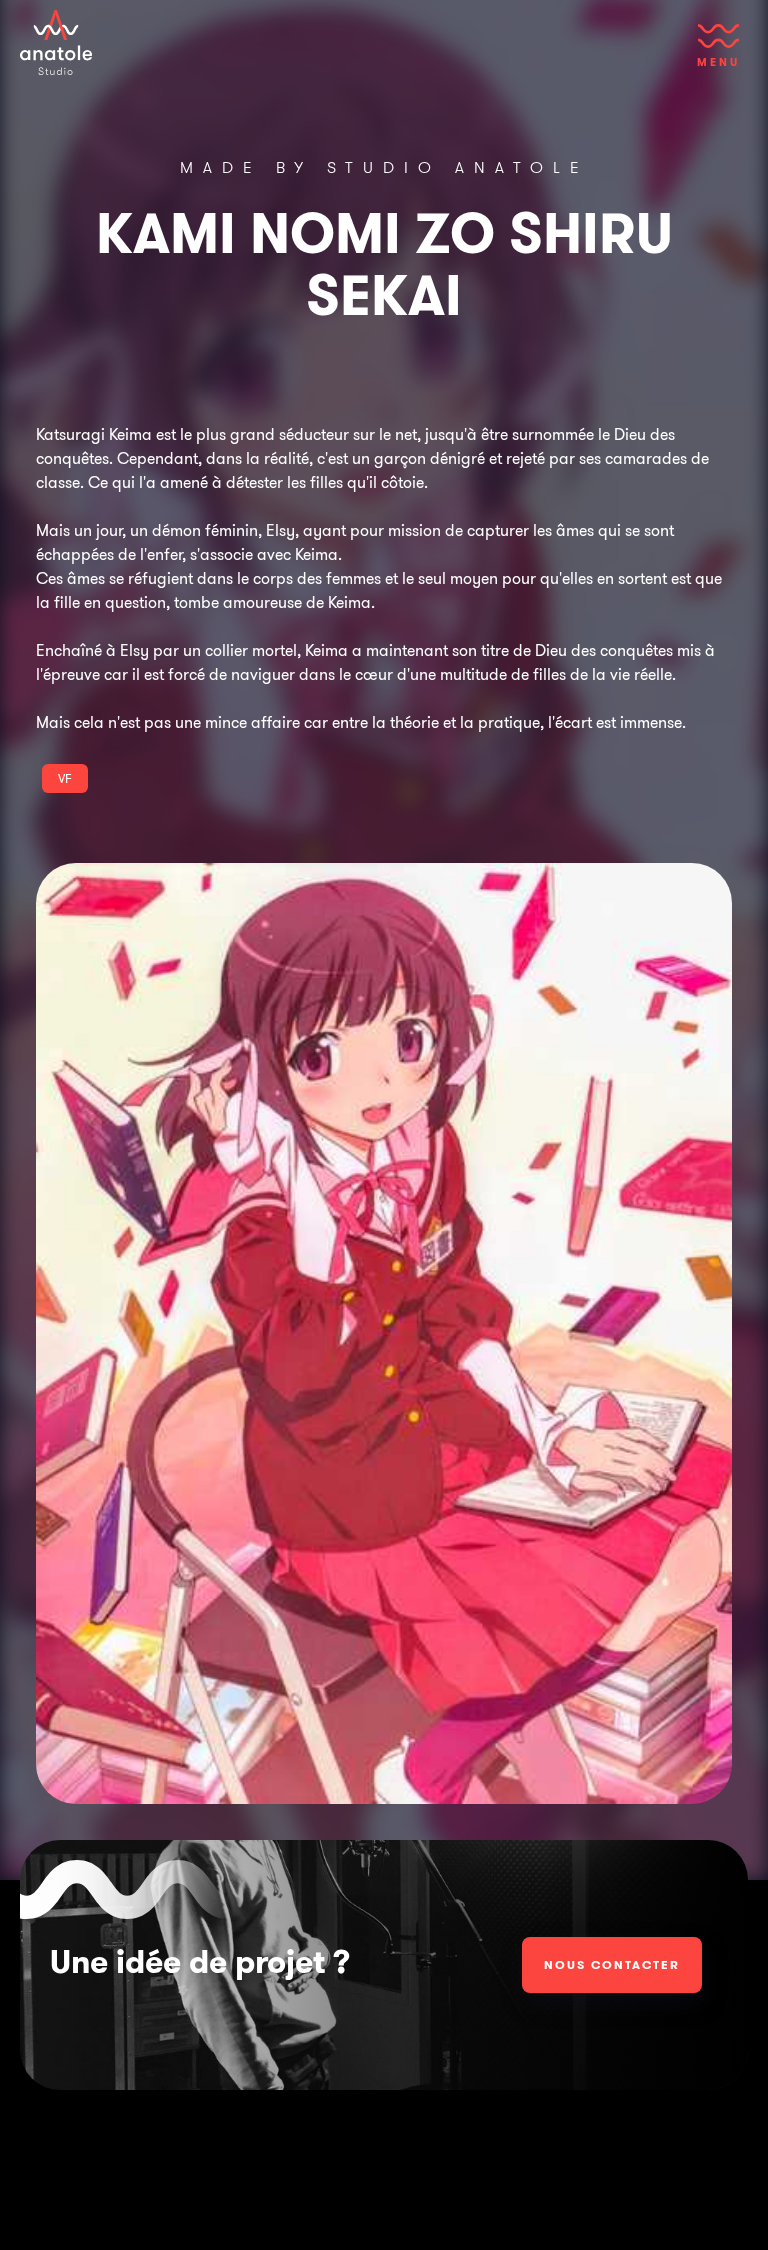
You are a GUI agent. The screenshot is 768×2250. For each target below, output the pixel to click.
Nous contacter (612, 1964)
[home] (56, 42)
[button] (718, 55)
